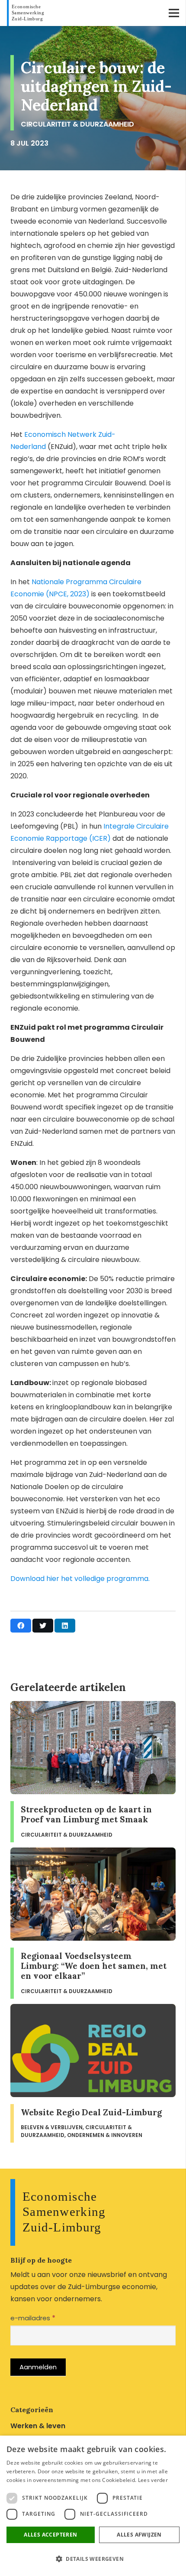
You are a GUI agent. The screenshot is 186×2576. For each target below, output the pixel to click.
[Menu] (174, 13)
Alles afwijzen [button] (139, 2535)
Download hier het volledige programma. (80, 1579)
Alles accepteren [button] (50, 2535)
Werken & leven (38, 2426)
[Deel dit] (21, 1626)
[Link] (27, 13)
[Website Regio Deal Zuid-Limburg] (93, 2073)
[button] (93, 2559)
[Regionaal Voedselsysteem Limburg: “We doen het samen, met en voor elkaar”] (93, 1923)
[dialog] (93, 2506)
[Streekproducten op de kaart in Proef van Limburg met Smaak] (93, 1772)
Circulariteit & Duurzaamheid (77, 124)
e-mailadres (33, 2318)
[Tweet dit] (43, 1626)
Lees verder (153, 2480)
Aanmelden (38, 2367)
